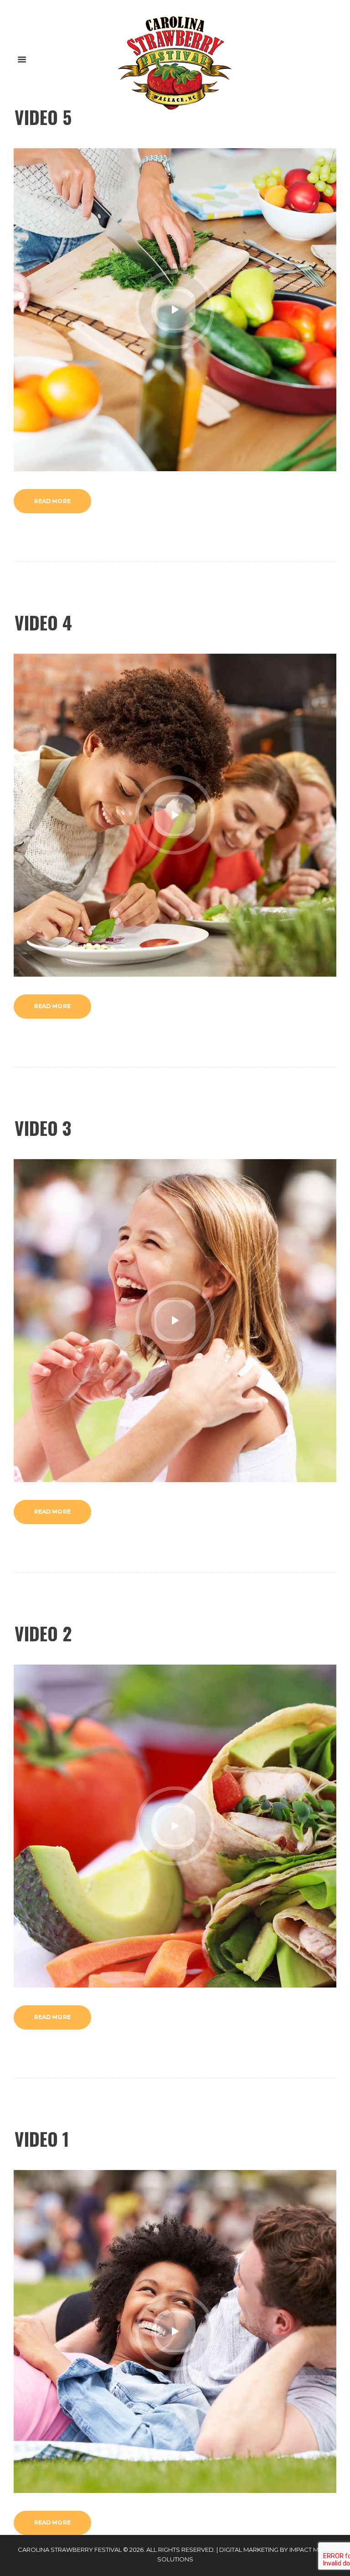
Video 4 (43, 622)
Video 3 (43, 1128)
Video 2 (43, 1633)
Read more (52, 501)
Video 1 (42, 2139)
